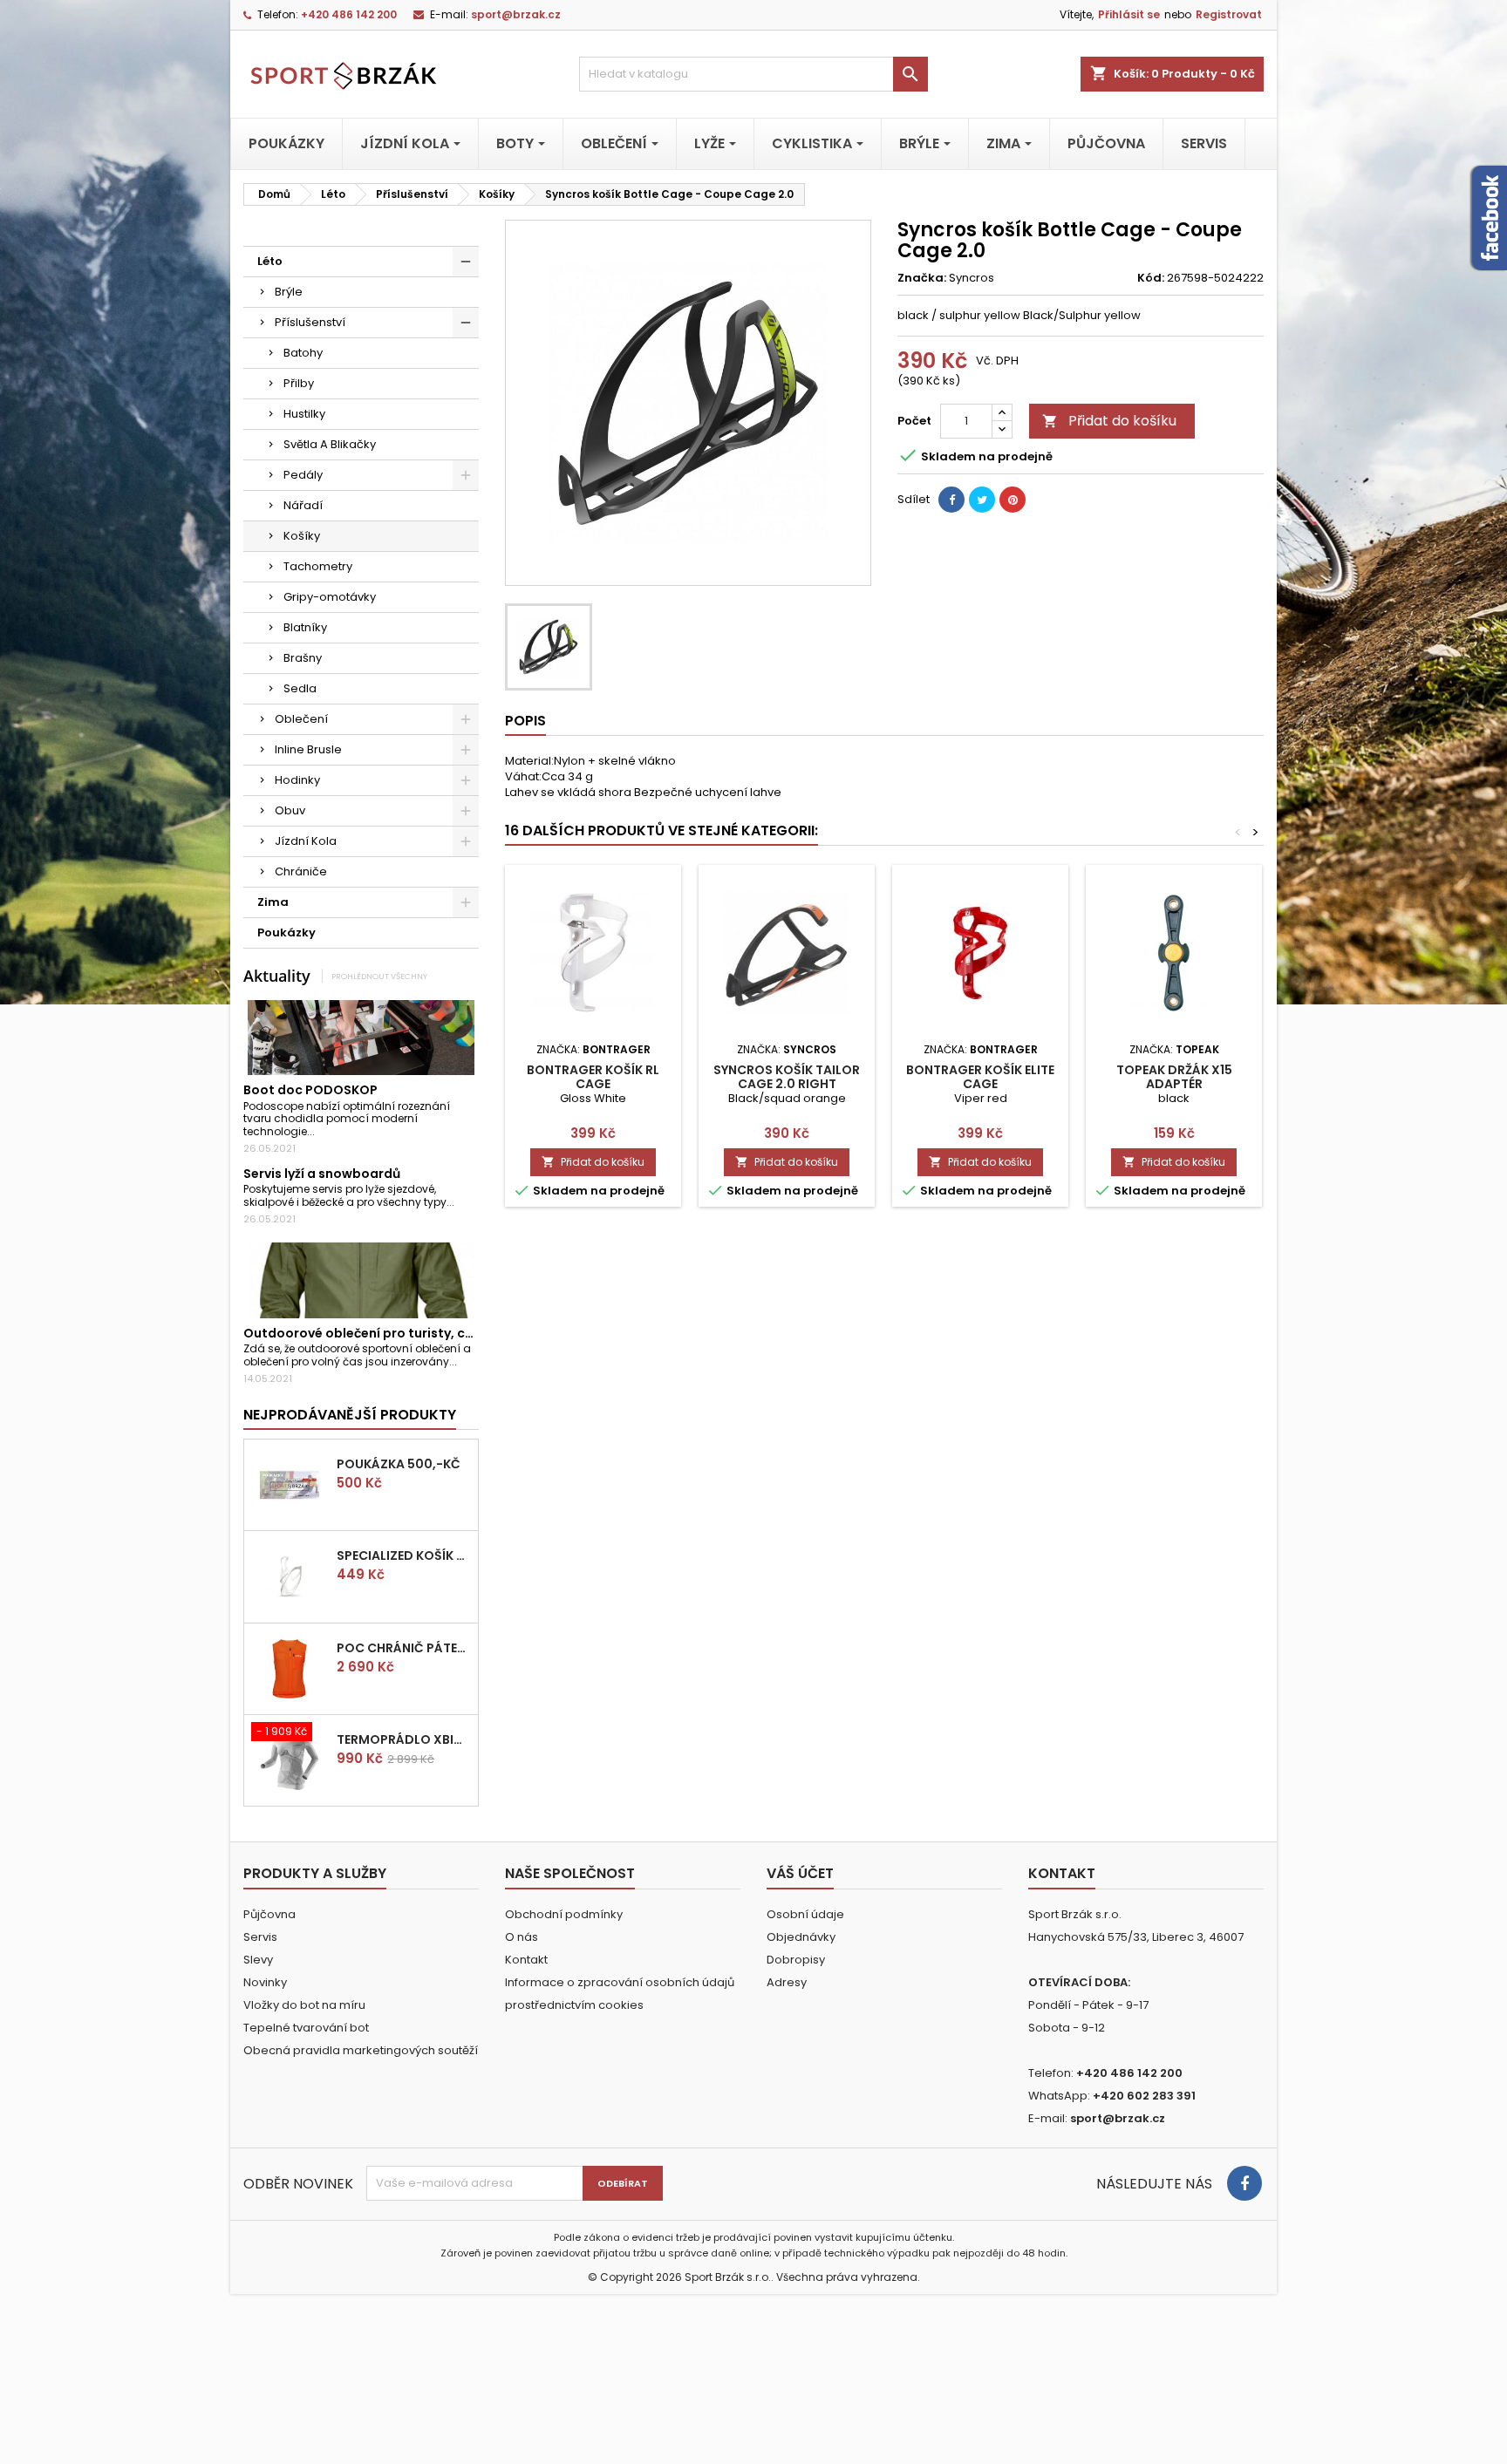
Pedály (303, 475)
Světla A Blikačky (330, 444)
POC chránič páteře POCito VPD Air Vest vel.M (404, 1648)
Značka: (922, 278)
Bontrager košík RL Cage (593, 1077)
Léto (270, 261)
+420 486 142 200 (349, 14)
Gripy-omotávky (330, 597)
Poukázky (286, 933)
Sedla (300, 688)
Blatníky (305, 627)
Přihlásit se (1129, 14)
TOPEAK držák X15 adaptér (1174, 1077)
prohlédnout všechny (379, 976)
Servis (260, 1937)
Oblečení (301, 719)
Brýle (289, 292)
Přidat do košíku (1109, 421)
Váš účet (800, 1873)
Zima (273, 902)
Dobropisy (796, 1960)
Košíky (302, 536)
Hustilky (304, 414)
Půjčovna (269, 1914)
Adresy (787, 1982)
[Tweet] (982, 500)
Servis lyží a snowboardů (322, 1174)
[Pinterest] (1013, 500)
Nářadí (303, 505)
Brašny (303, 658)
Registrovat (1229, 14)
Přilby (299, 383)
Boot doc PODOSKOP (310, 1090)
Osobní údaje (805, 1914)
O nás (522, 1937)
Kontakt (526, 1960)
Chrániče (301, 871)
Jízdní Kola (306, 841)
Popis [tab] (525, 721)
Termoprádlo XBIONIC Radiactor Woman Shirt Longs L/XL (404, 1739)
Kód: (1151, 278)
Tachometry (318, 566)
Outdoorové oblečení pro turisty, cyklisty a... (385, 1333)
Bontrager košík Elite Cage (980, 1077)
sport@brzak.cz (516, 14)
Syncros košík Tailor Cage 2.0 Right (787, 1077)
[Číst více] (322, 1131)
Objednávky (801, 1937)
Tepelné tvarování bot (306, 2028)
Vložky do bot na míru (304, 2005)
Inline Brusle (308, 749)
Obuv (290, 810)
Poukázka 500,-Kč (399, 1464)
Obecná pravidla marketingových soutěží (361, 2050)
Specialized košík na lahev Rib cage (404, 1555)
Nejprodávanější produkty (350, 1415)
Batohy (303, 353)
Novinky (265, 1982)
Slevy (258, 1960)
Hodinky (297, 780)
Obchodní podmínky (564, 1914)
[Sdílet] (951, 500)
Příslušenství (310, 322)
